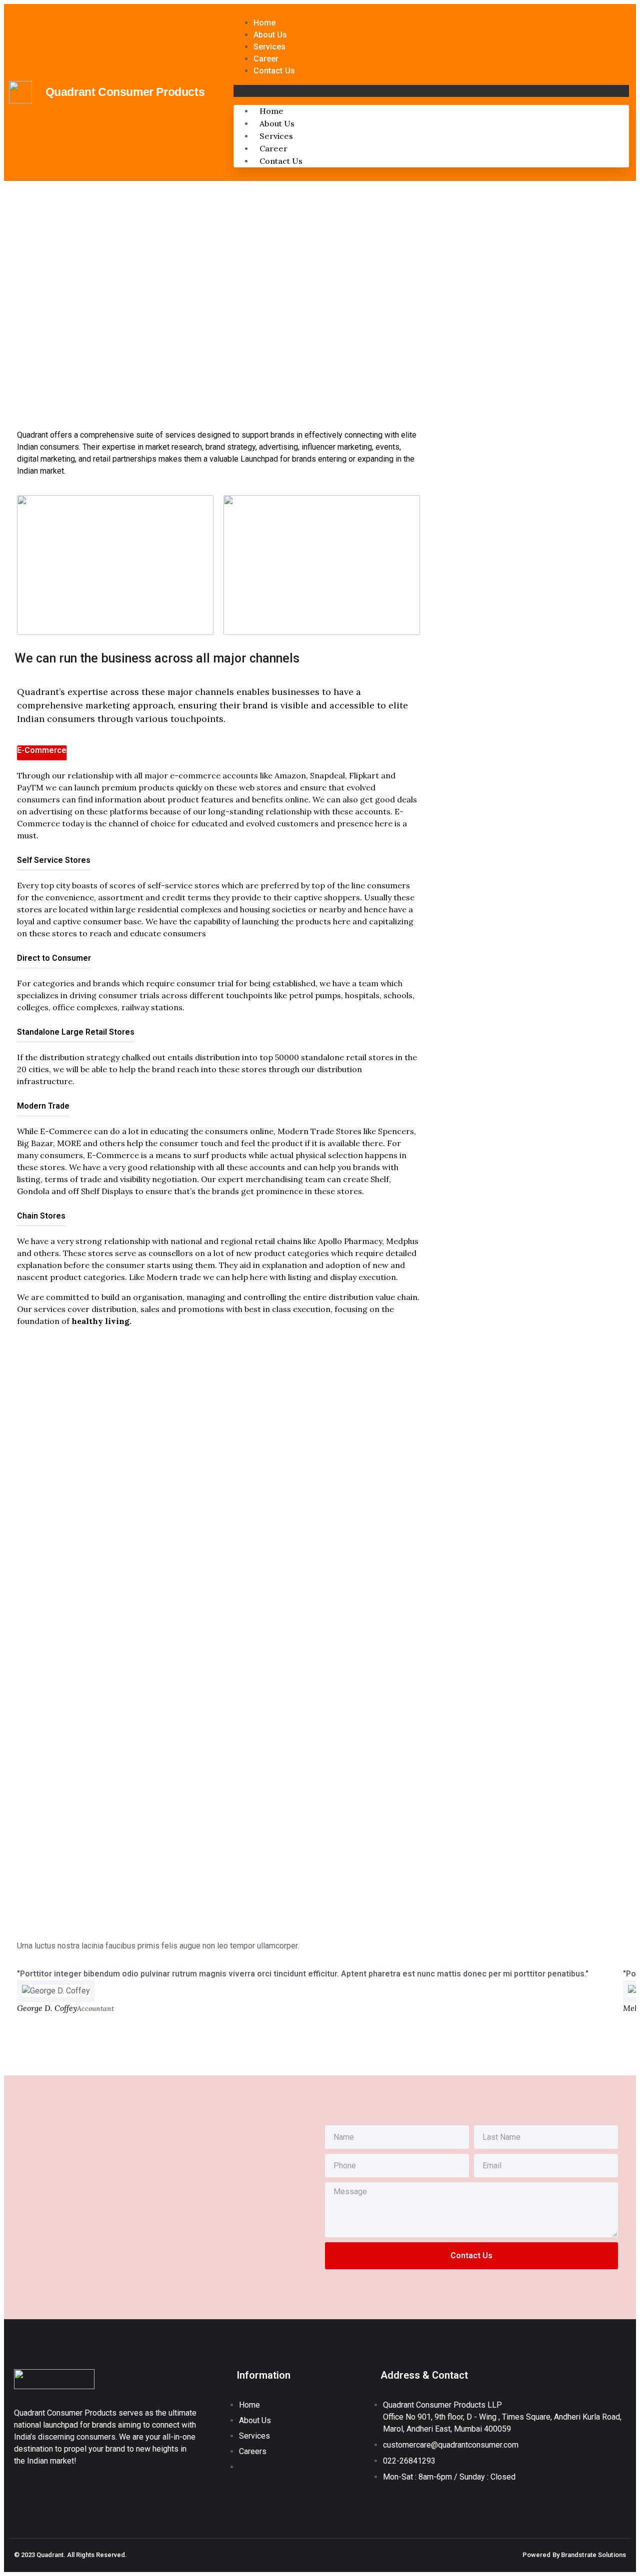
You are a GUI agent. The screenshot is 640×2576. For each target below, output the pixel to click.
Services (270, 47)
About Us (270, 35)
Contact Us (274, 71)
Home (264, 23)
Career (266, 59)
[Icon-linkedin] (18, 2489)
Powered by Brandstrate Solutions (574, 2555)
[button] (431, 91)
